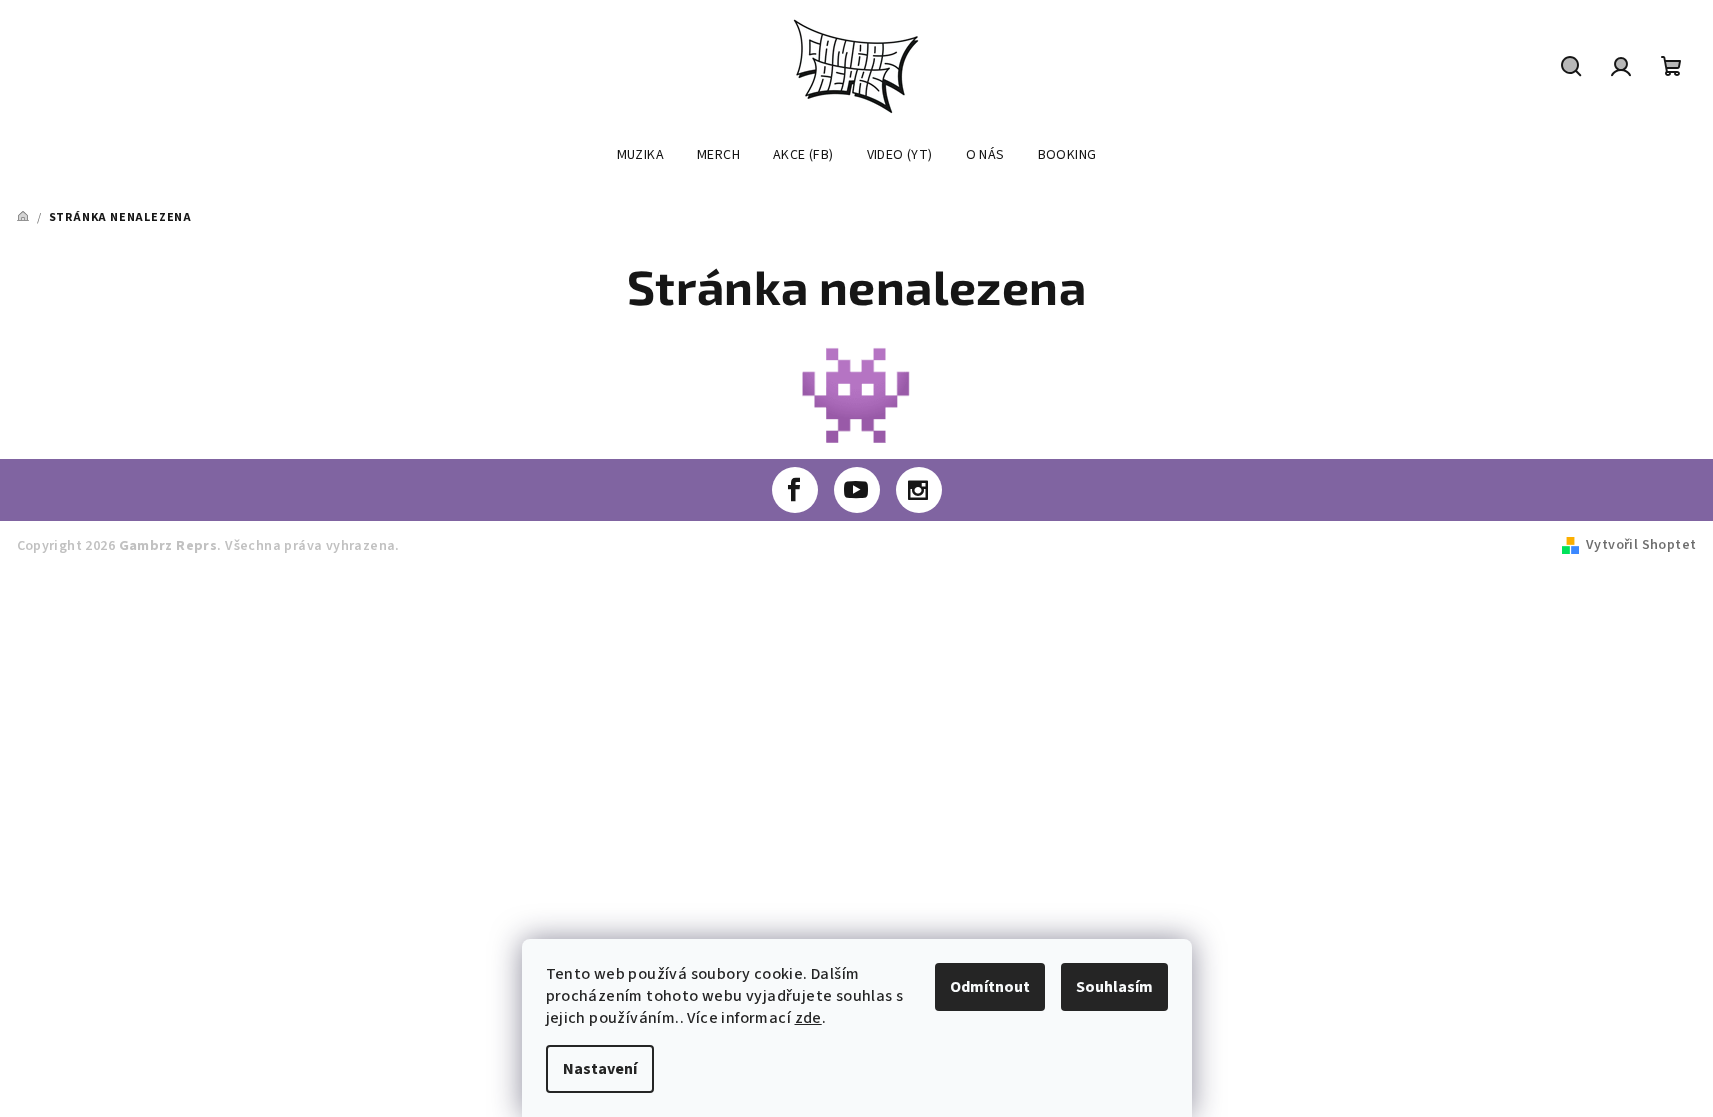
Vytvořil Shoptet (1641, 545)
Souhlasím (1114, 987)
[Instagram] (919, 490)
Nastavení (600, 1069)
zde (808, 1018)
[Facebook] (795, 490)
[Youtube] (857, 490)
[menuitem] (640, 155)
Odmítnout (990, 987)
